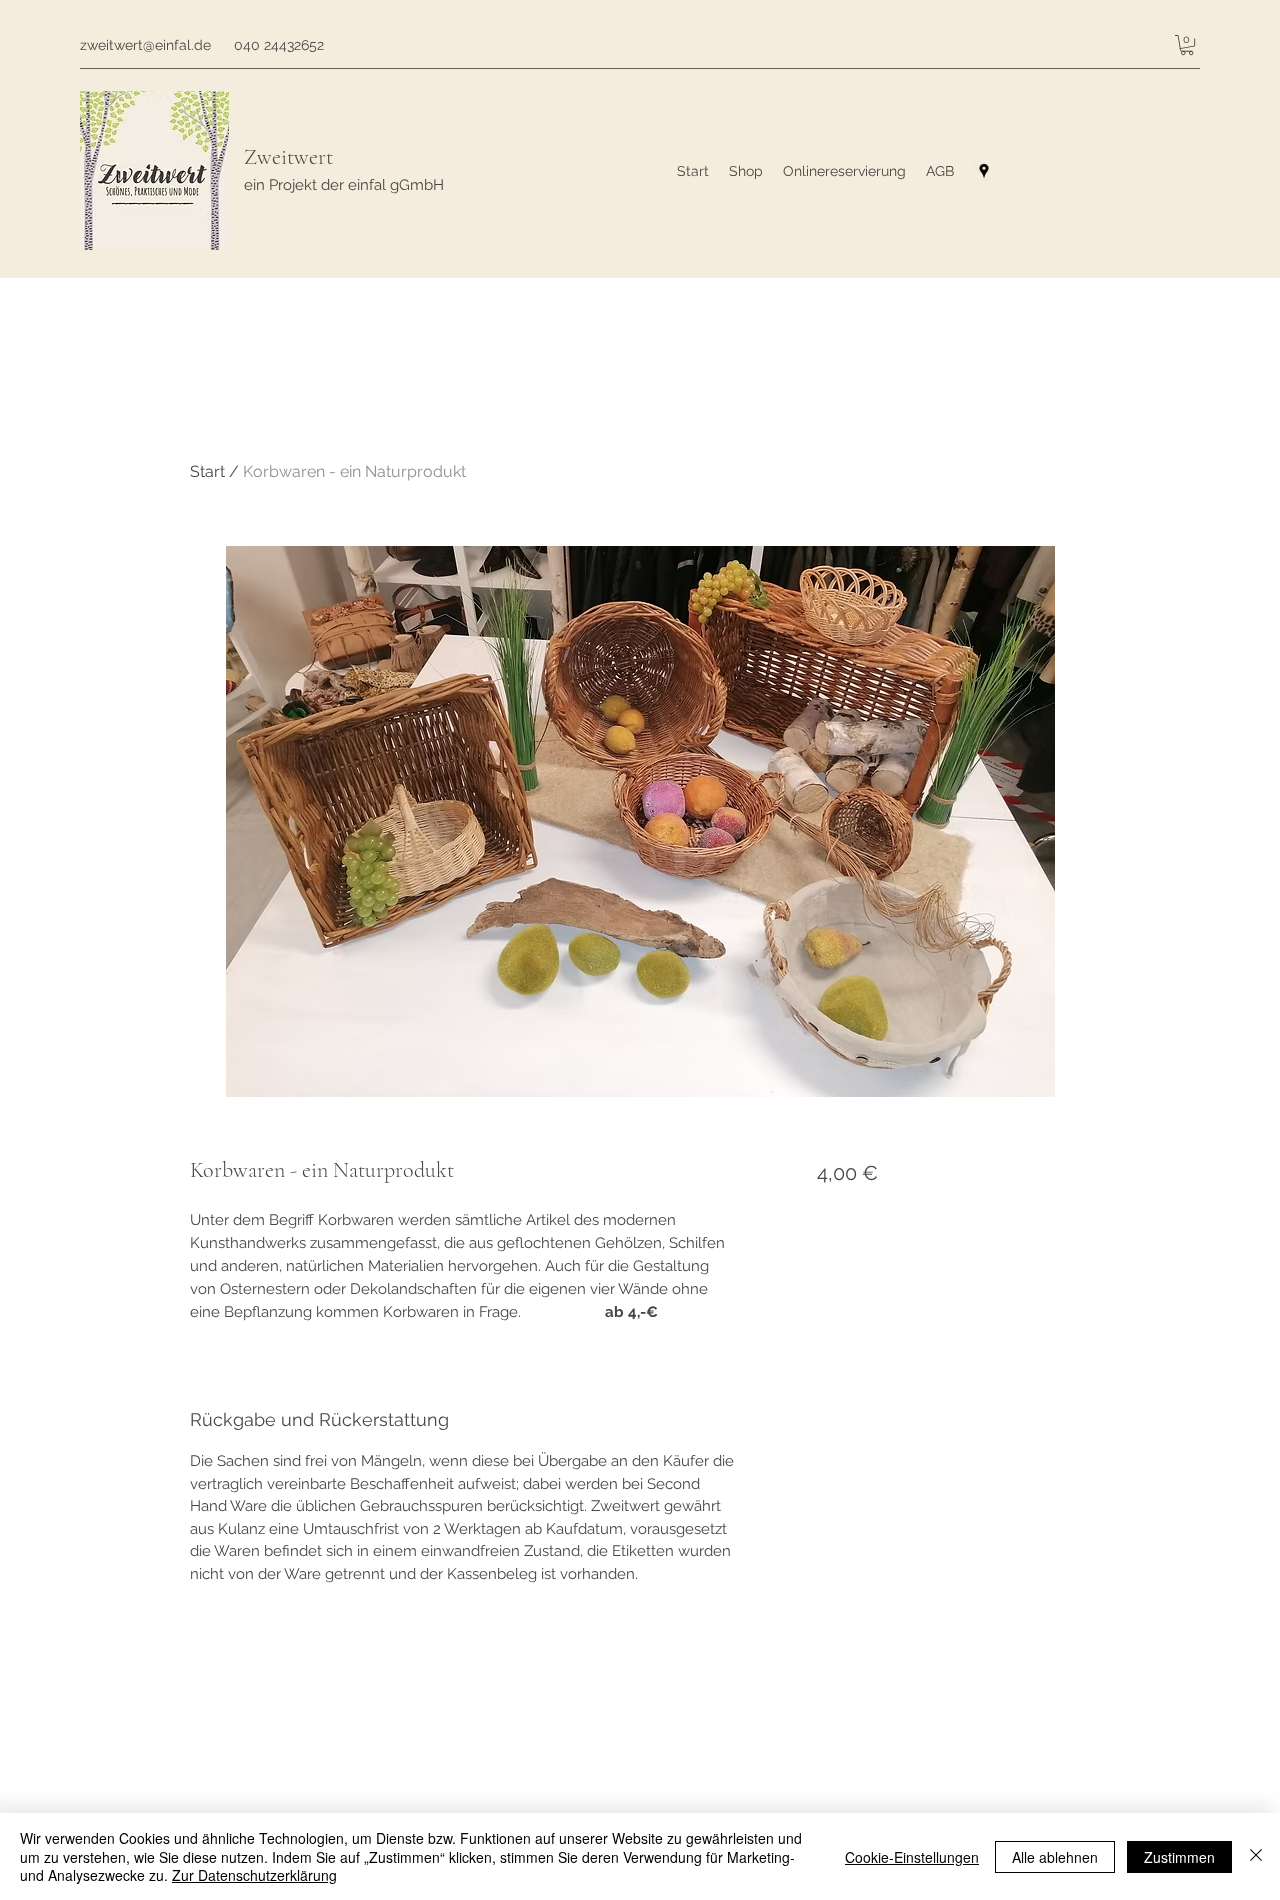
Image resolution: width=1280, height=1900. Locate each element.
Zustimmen (1179, 1857)
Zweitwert (288, 157)
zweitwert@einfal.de (145, 45)
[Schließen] (1256, 1856)
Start (207, 471)
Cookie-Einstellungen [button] (912, 1857)
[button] (1187, 45)
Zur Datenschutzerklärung (254, 1875)
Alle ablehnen (1055, 1857)
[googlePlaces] (984, 171)
